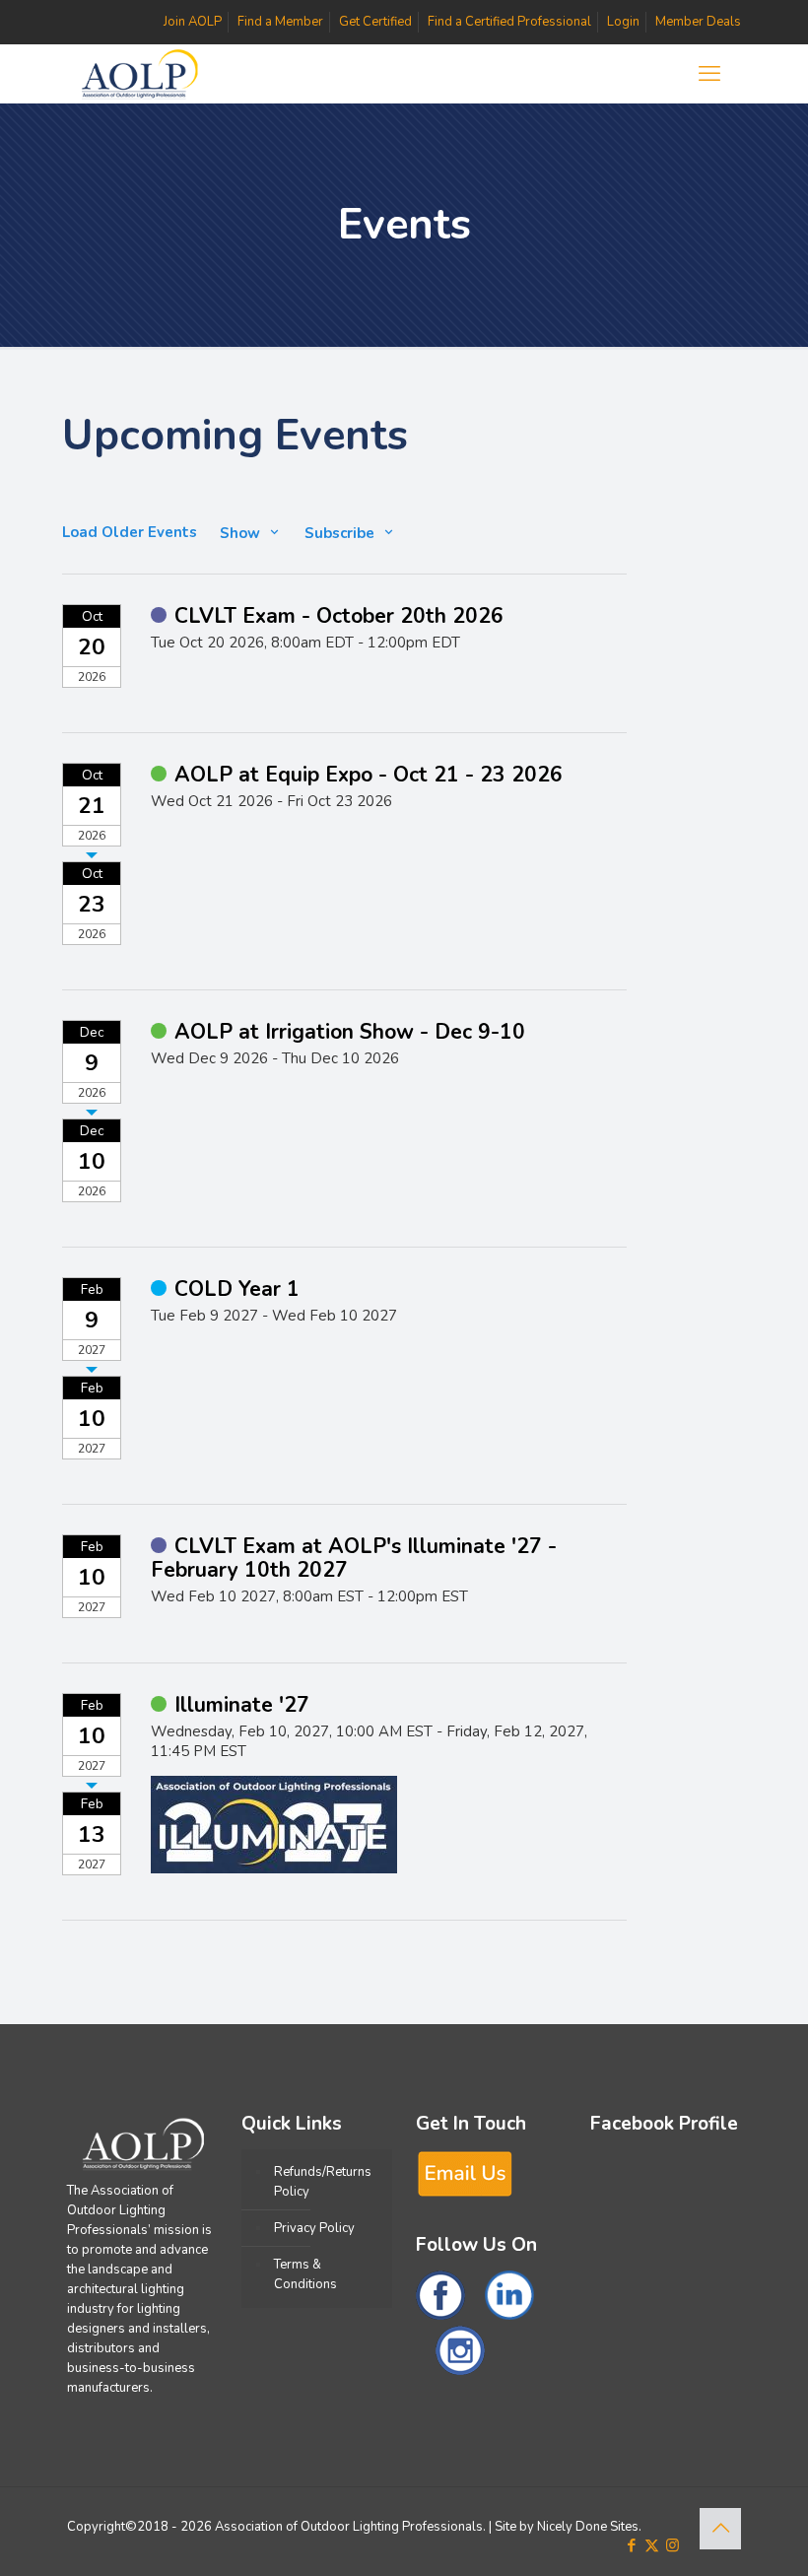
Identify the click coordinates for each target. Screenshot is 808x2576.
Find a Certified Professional (509, 22)
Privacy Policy (314, 2228)
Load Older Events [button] (130, 533)
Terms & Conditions (305, 2274)
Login (623, 22)
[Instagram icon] (673, 2545)
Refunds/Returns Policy (323, 2182)
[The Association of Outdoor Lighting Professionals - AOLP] (139, 74)
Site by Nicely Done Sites (567, 2527)
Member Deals (698, 22)
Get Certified (375, 22)
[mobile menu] (709, 74)
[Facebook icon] (631, 2545)
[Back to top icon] (720, 2529)
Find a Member (280, 22)
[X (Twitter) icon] (652, 2545)
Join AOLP (193, 22)
